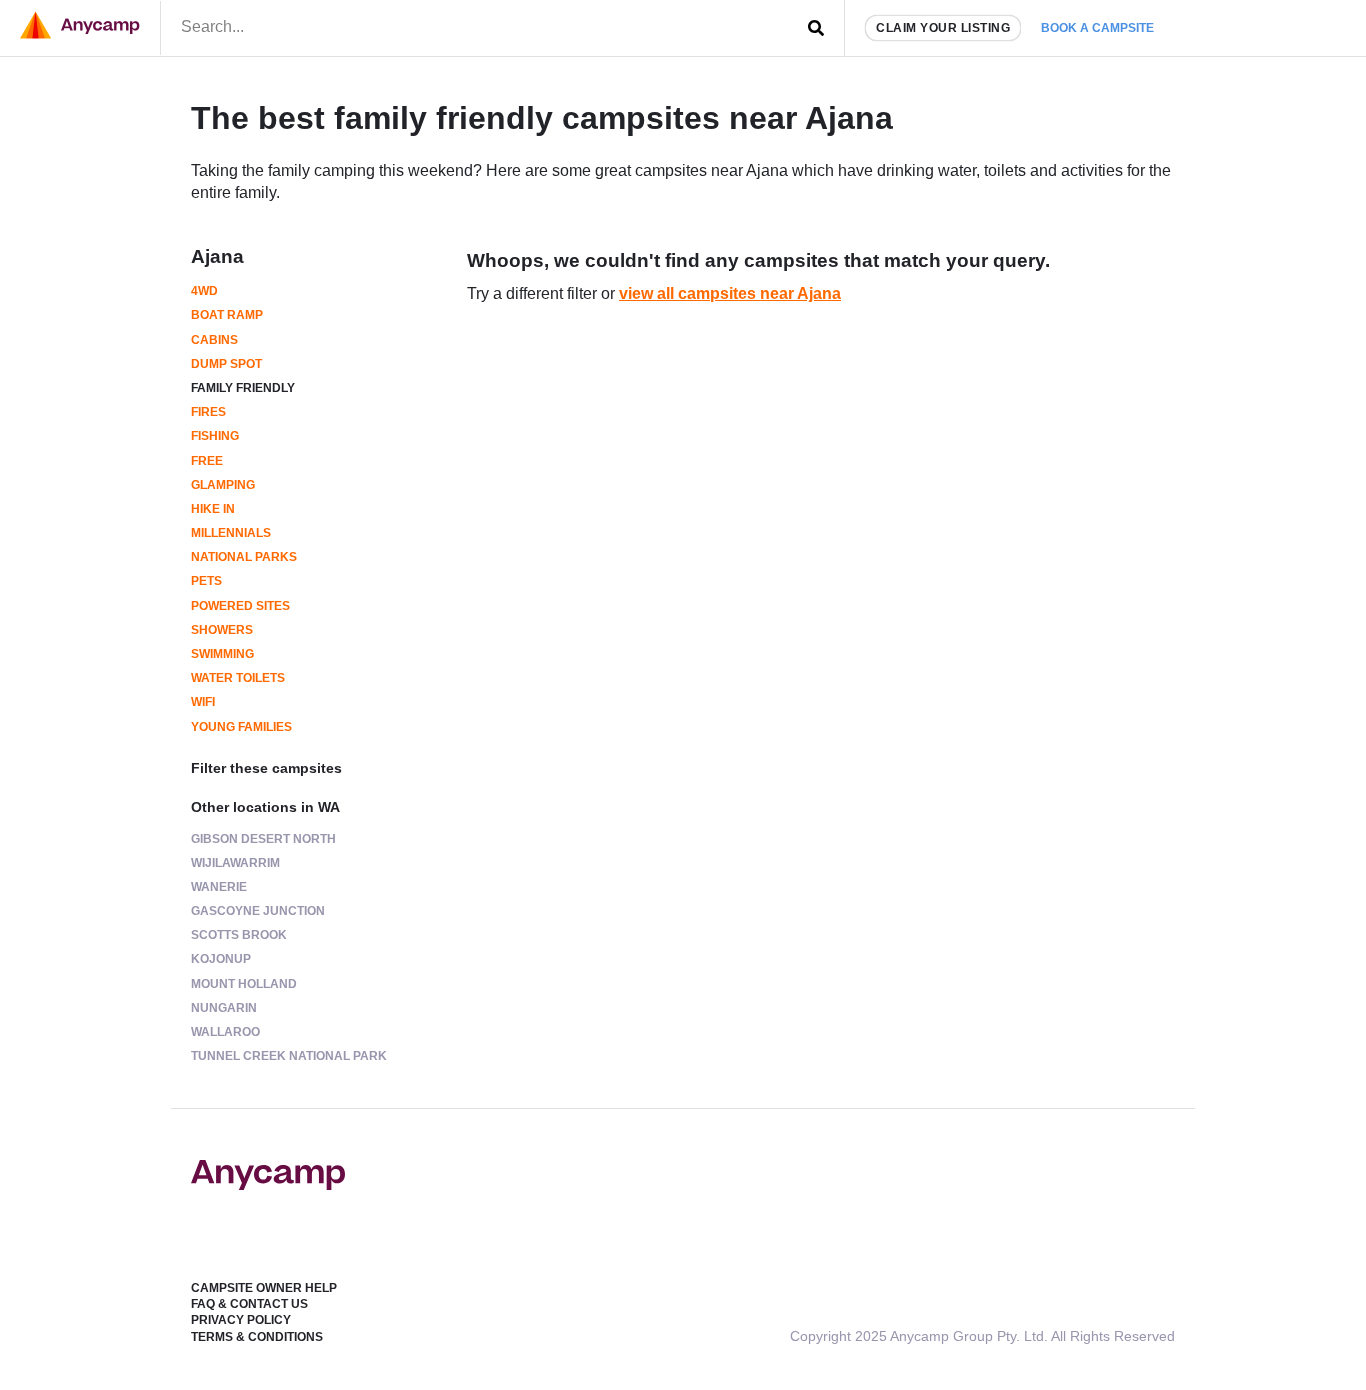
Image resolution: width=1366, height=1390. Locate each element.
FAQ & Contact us (249, 1304)
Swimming (222, 654)
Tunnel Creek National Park (289, 1056)
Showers (222, 630)
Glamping (223, 485)
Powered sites (240, 606)
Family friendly (243, 388)
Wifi (203, 702)
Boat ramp (227, 315)
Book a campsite (1097, 28)
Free (207, 461)
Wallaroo (225, 1032)
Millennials (231, 533)
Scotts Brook (239, 935)
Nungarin (224, 1008)
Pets (206, 581)
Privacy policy (241, 1320)
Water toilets (238, 678)
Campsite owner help (264, 1288)
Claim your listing (943, 28)
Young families (241, 727)
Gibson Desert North (263, 839)
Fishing (215, 436)
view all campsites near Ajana (730, 293)
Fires (208, 412)
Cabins (214, 340)
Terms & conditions (257, 1337)
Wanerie (219, 887)
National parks (244, 557)
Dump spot (226, 364)
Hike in (213, 509)
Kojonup (221, 959)
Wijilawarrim (235, 863)
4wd (204, 291)
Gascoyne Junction (258, 911)
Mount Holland (244, 984)
